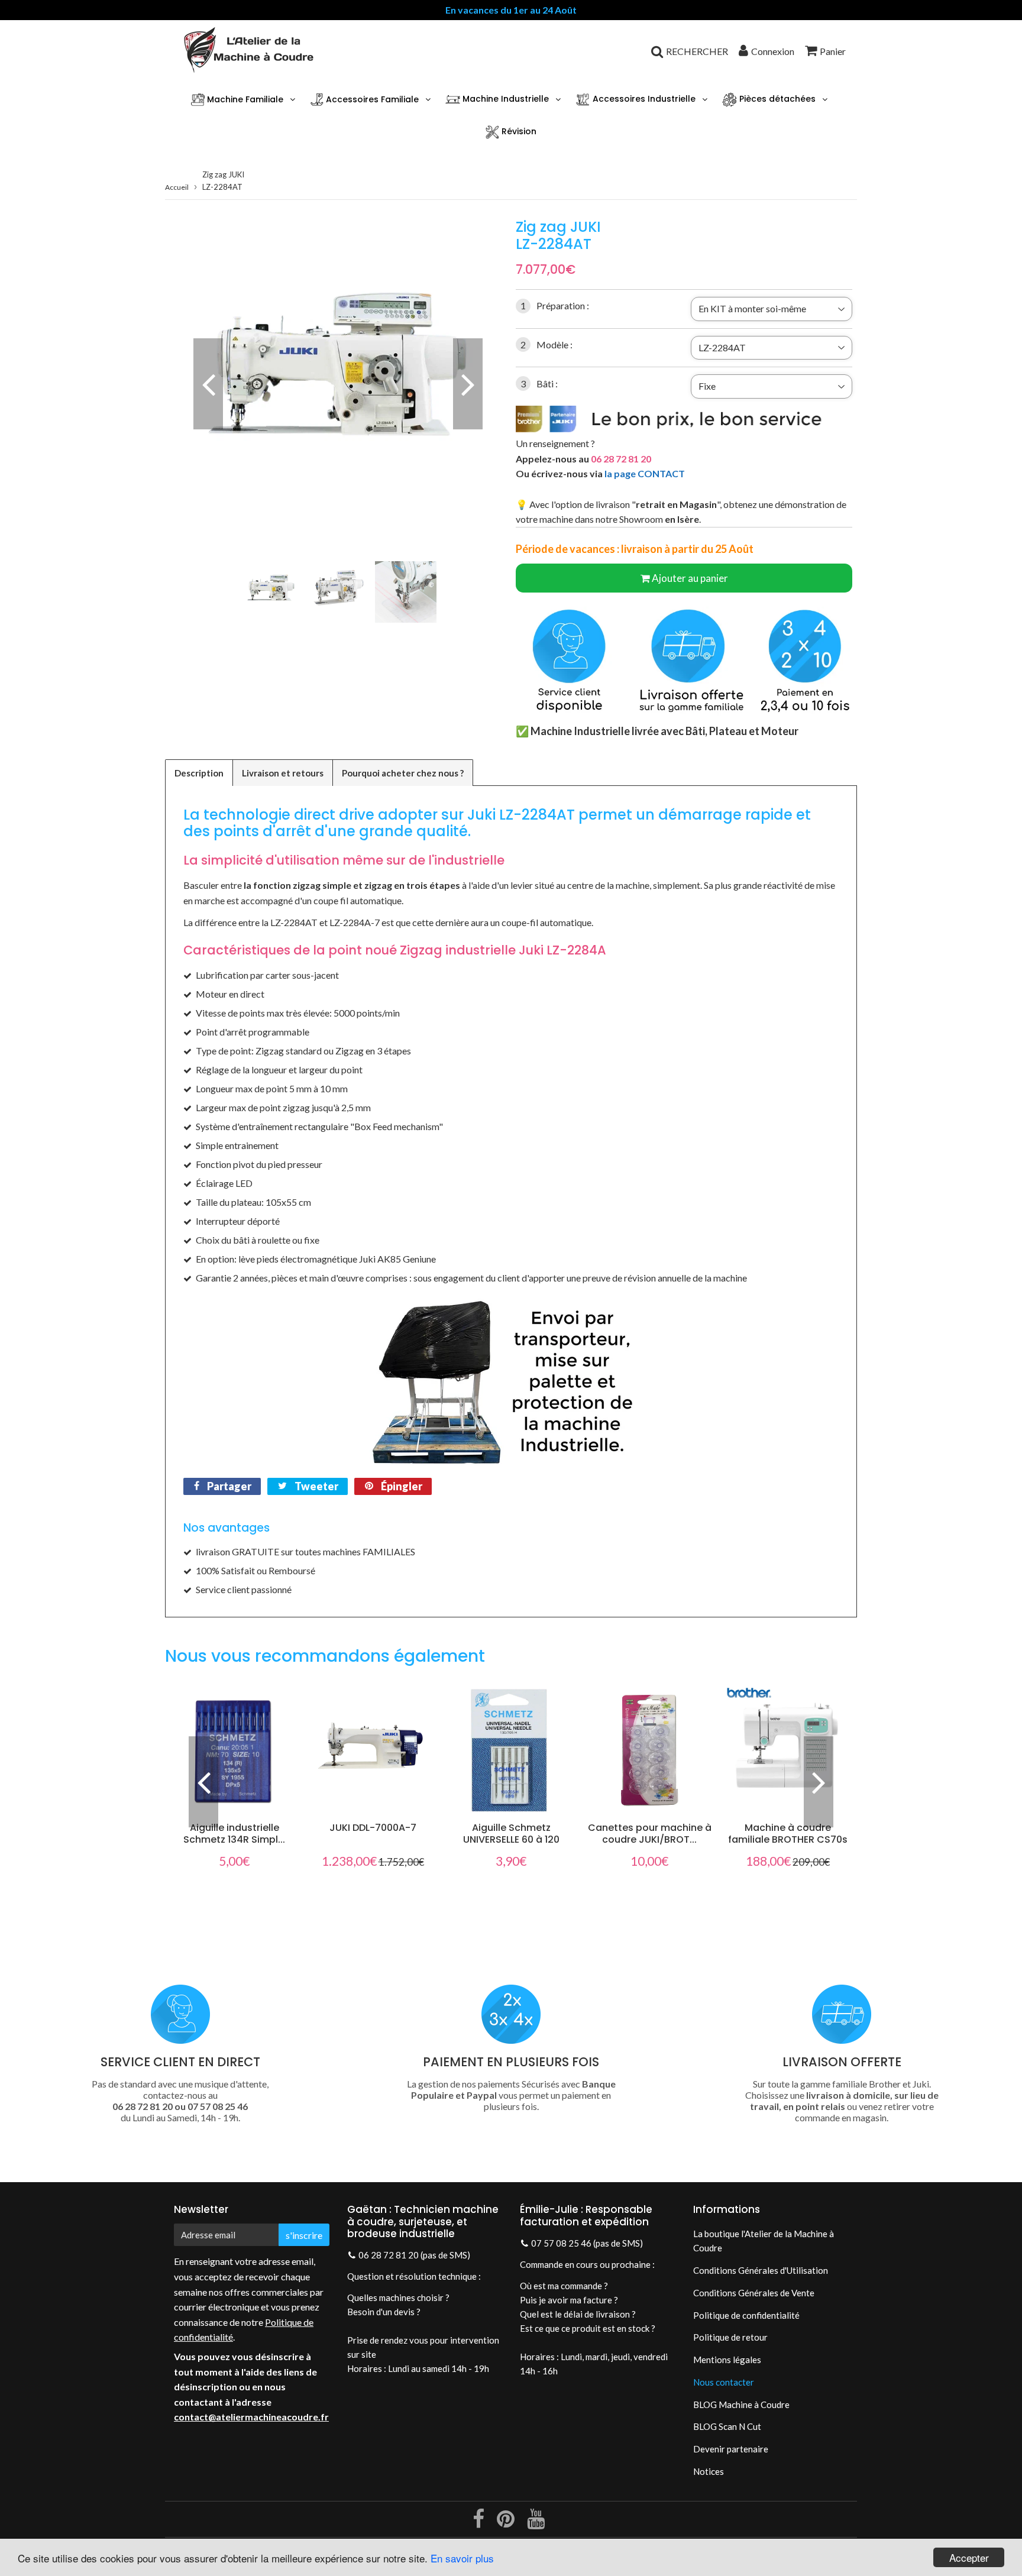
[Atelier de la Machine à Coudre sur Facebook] (479, 2523)
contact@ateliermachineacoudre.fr (251, 2417)
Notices (709, 2471)
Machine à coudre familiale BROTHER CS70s (788, 1834)
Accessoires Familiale (371, 99)
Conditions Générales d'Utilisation (761, 2270)
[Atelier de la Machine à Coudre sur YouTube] (536, 2523)
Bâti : (539, 384)
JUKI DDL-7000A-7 (373, 1828)
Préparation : (555, 305)
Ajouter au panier (690, 578)
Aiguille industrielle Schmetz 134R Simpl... (234, 1834)
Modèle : (546, 344)
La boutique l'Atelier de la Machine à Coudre (764, 2241)
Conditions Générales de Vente (754, 2293)
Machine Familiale (244, 99)
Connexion (773, 51)
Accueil (177, 187)
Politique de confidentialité (746, 2315)
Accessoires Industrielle (643, 99)
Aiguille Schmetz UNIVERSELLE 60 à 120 (511, 1834)
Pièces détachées (776, 99)
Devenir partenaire (731, 2449)
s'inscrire (304, 2235)
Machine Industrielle (504, 99)
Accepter (969, 2557)
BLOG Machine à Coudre (741, 2405)
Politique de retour (730, 2337)
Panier (833, 51)
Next (468, 384)
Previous (208, 384)
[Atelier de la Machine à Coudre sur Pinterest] (507, 2523)
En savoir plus (462, 2558)
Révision (518, 131)
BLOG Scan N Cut (727, 2426)
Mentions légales (727, 2360)
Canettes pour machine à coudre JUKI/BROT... (650, 1834)
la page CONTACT (645, 473)
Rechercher (697, 51)
